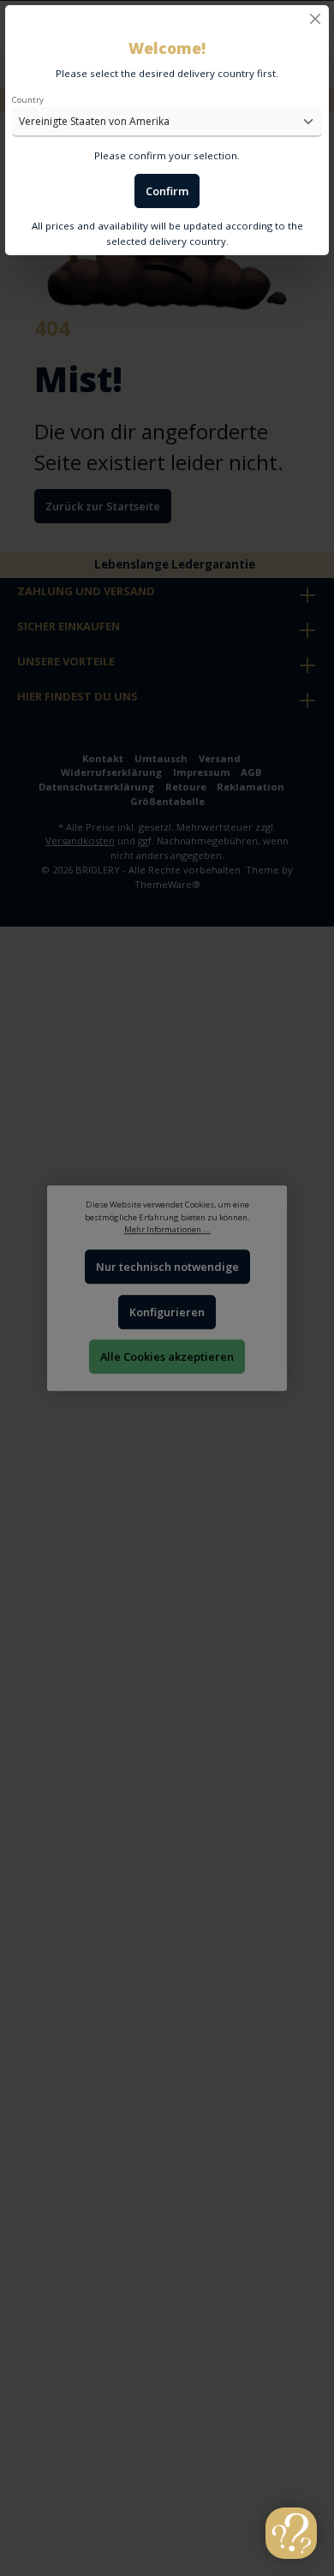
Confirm (167, 191)
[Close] (315, 19)
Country (28, 100)
